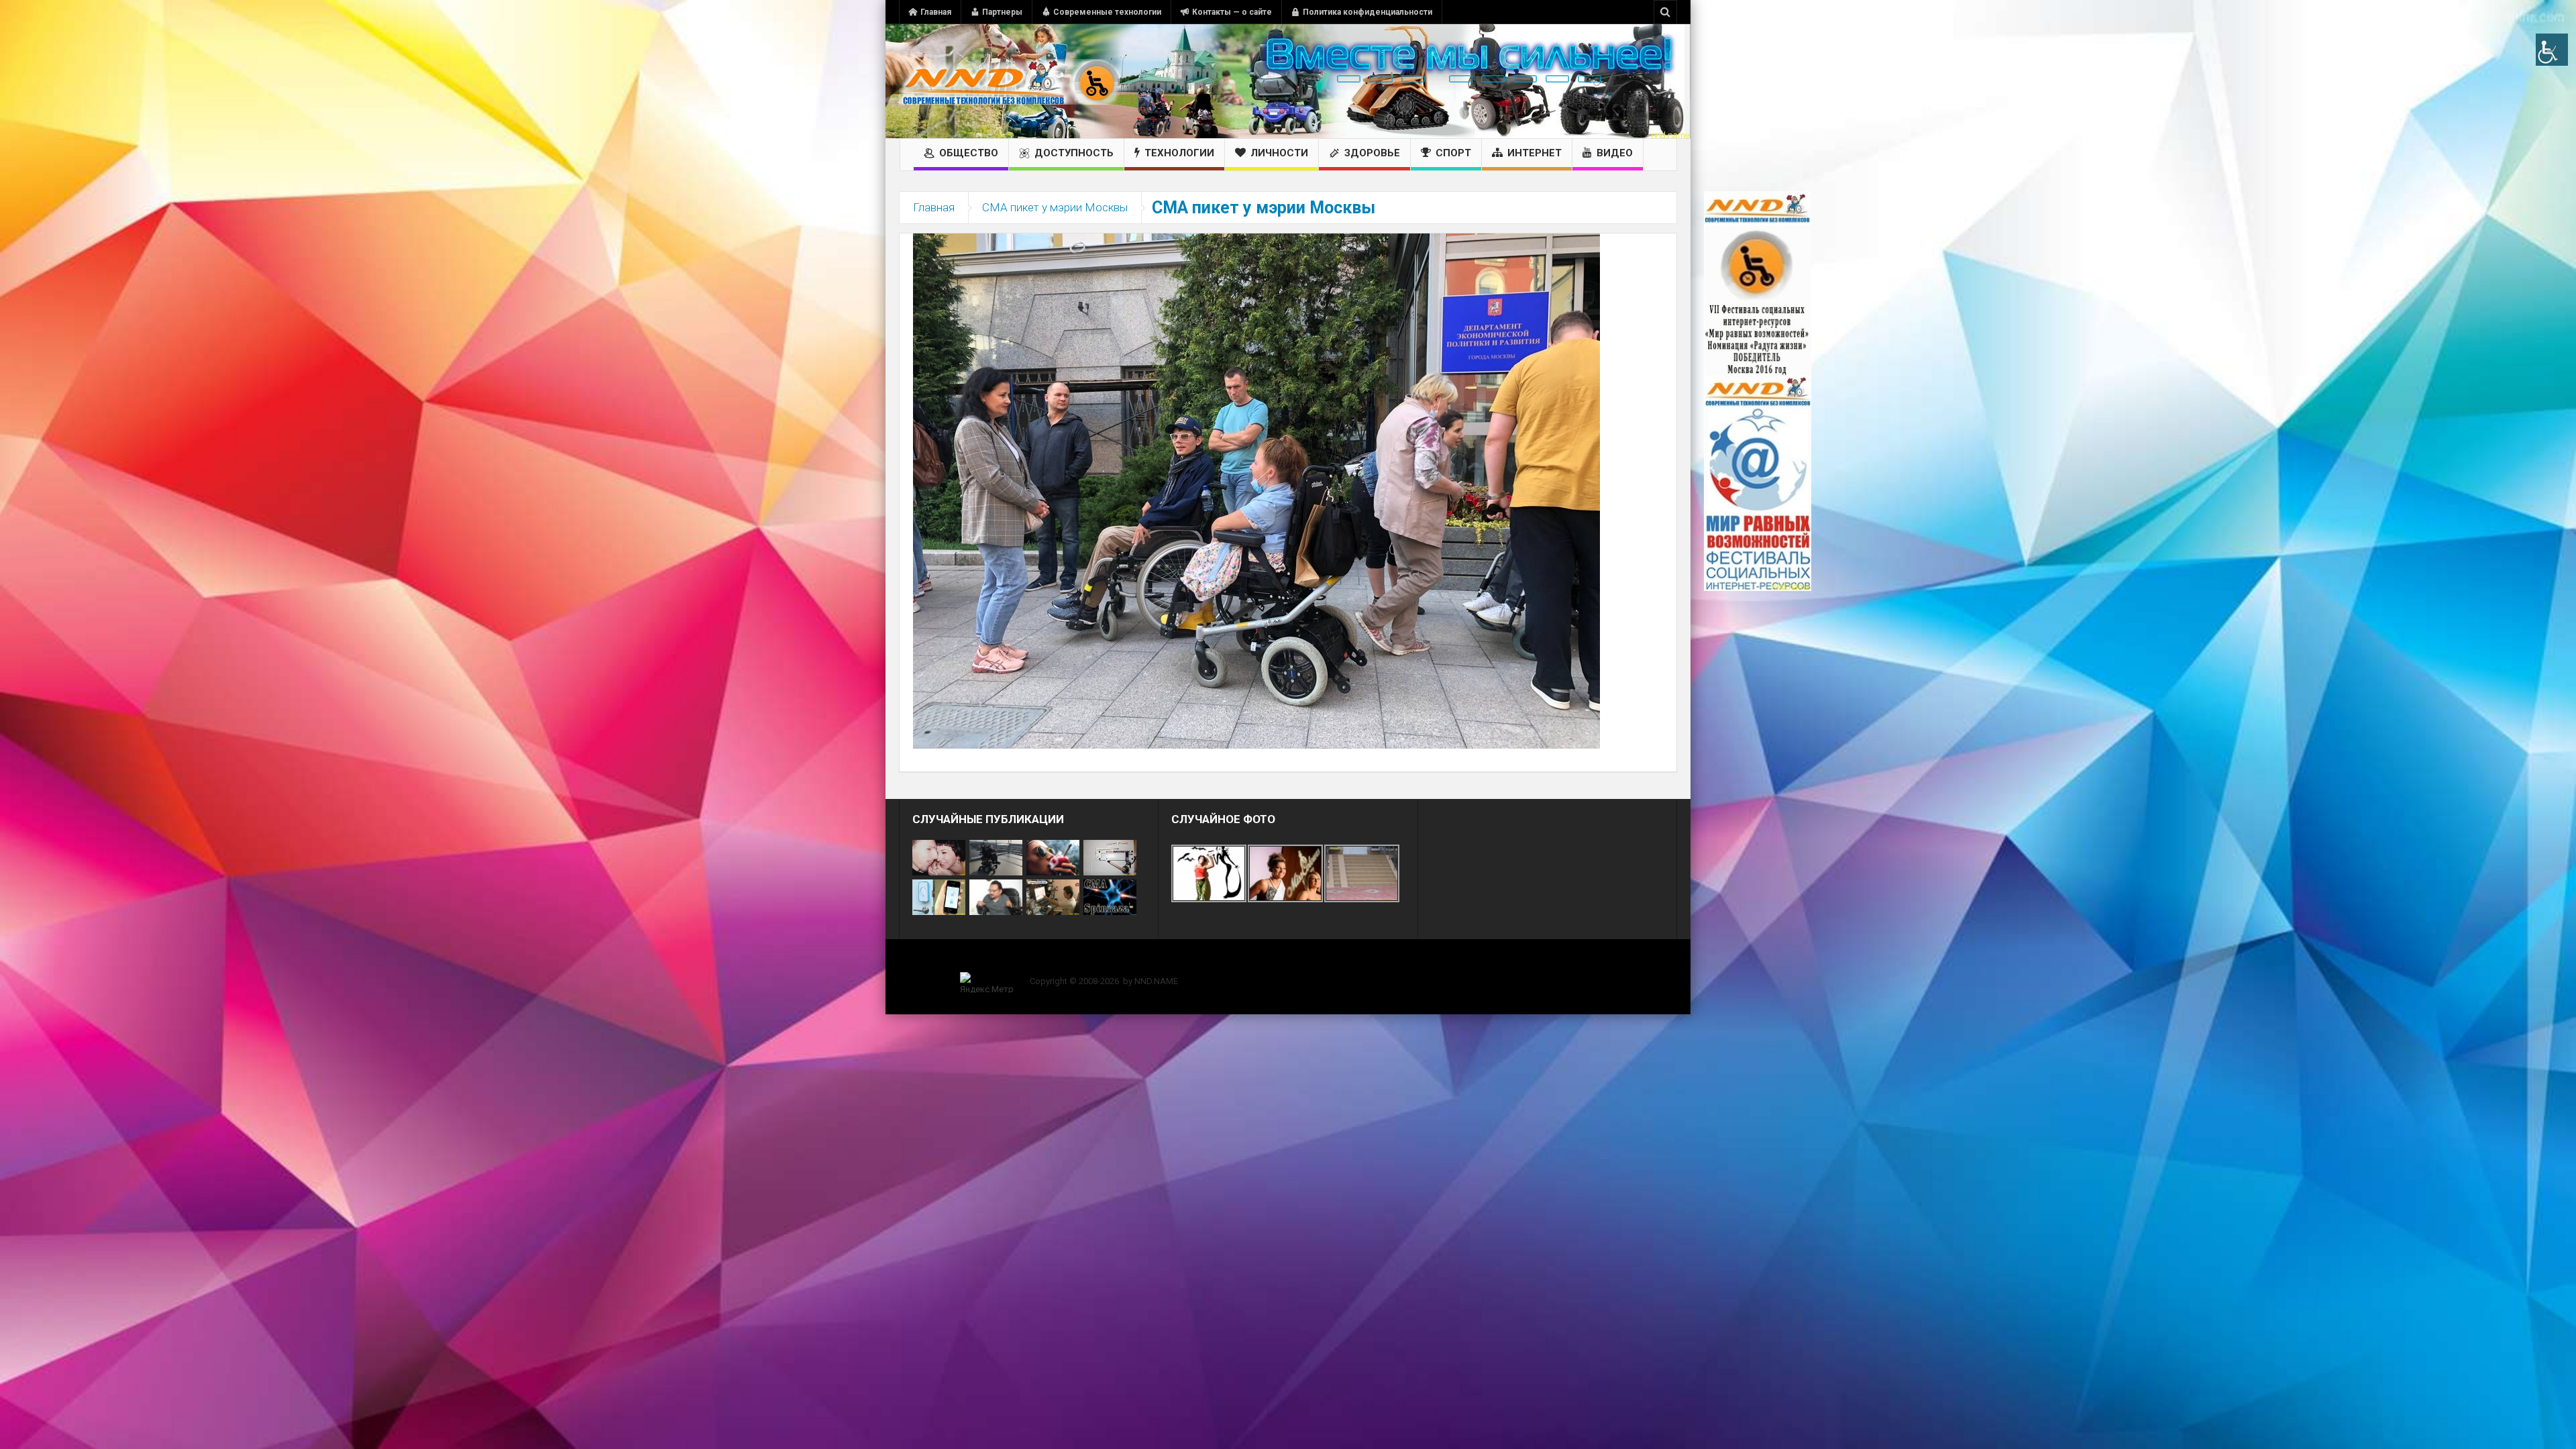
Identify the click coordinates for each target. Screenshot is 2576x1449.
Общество (969, 153)
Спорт (1453, 153)
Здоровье (1372, 153)
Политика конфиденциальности (1367, 12)
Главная (936, 12)
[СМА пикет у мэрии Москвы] (1256, 490)
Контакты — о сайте (1232, 12)
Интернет (1535, 153)
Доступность (1074, 153)
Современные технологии (1107, 12)
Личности (1279, 153)
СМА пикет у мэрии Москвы (1055, 207)
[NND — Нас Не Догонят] (1010, 81)
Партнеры (1002, 12)
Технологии (1179, 153)
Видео (1615, 153)
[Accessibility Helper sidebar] (2552, 50)
